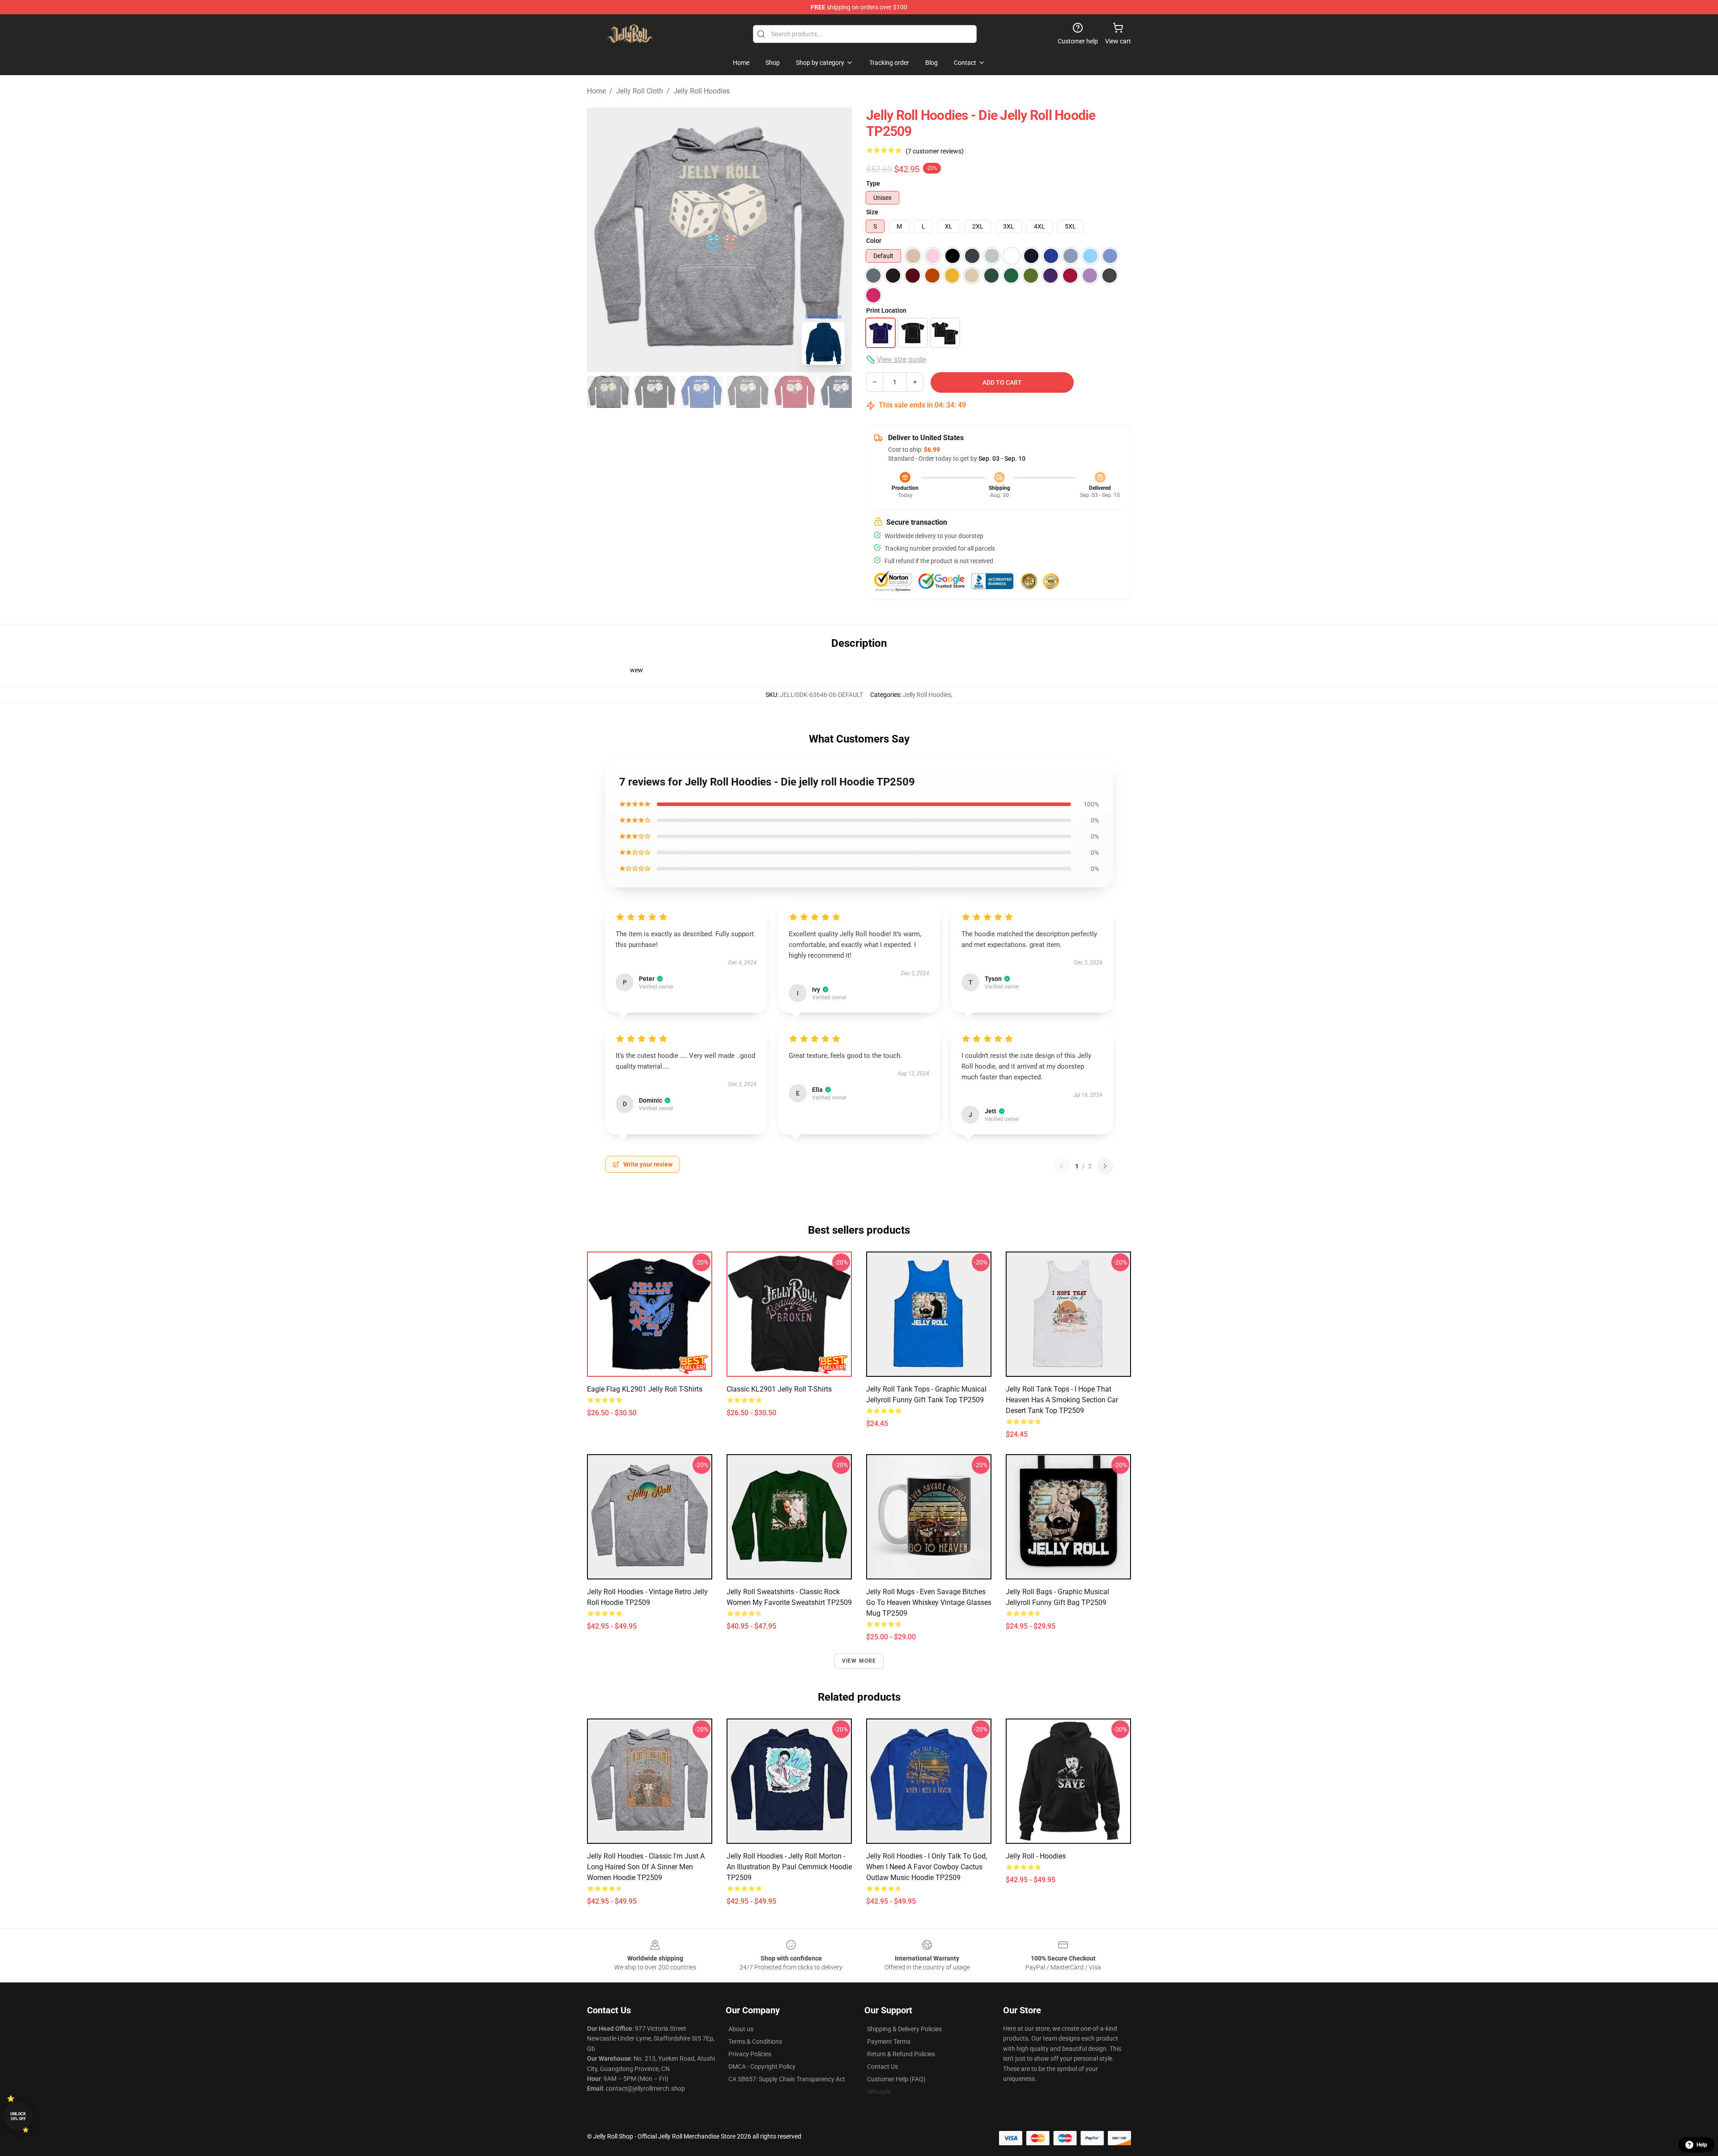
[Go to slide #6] (841, 392)
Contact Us (882, 2067)
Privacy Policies (750, 2054)
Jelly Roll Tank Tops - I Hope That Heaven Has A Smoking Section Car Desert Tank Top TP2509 (1062, 1400)
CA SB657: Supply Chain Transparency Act (787, 2079)
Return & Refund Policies (901, 2054)
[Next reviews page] (1105, 1166)
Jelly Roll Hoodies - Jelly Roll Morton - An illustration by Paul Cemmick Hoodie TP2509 (789, 1867)
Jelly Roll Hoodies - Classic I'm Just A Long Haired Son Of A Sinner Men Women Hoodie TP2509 (646, 1867)
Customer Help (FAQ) (896, 2079)
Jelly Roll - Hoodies (1036, 1856)
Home (596, 91)
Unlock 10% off (18, 2116)
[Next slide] (838, 240)
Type (873, 183)
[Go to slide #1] (608, 392)
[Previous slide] (601, 240)
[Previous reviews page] (1062, 1166)
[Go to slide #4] (748, 392)
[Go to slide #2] (655, 392)
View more (859, 1661)
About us (741, 2029)
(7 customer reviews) (935, 151)
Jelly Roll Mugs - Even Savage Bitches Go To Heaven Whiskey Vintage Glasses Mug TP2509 (929, 1602)
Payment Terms (889, 2041)
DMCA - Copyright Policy (762, 2067)
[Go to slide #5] (795, 392)
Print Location (886, 310)
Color (874, 241)
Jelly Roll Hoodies (702, 91)
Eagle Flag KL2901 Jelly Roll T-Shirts (645, 1389)
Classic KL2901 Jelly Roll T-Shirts (779, 1389)
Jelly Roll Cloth (640, 91)
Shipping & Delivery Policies (904, 2029)
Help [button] (1702, 2145)
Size (872, 212)
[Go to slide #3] (702, 392)
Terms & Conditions (755, 2041)
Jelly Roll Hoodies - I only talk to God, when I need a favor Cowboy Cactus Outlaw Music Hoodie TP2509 (927, 1867)
